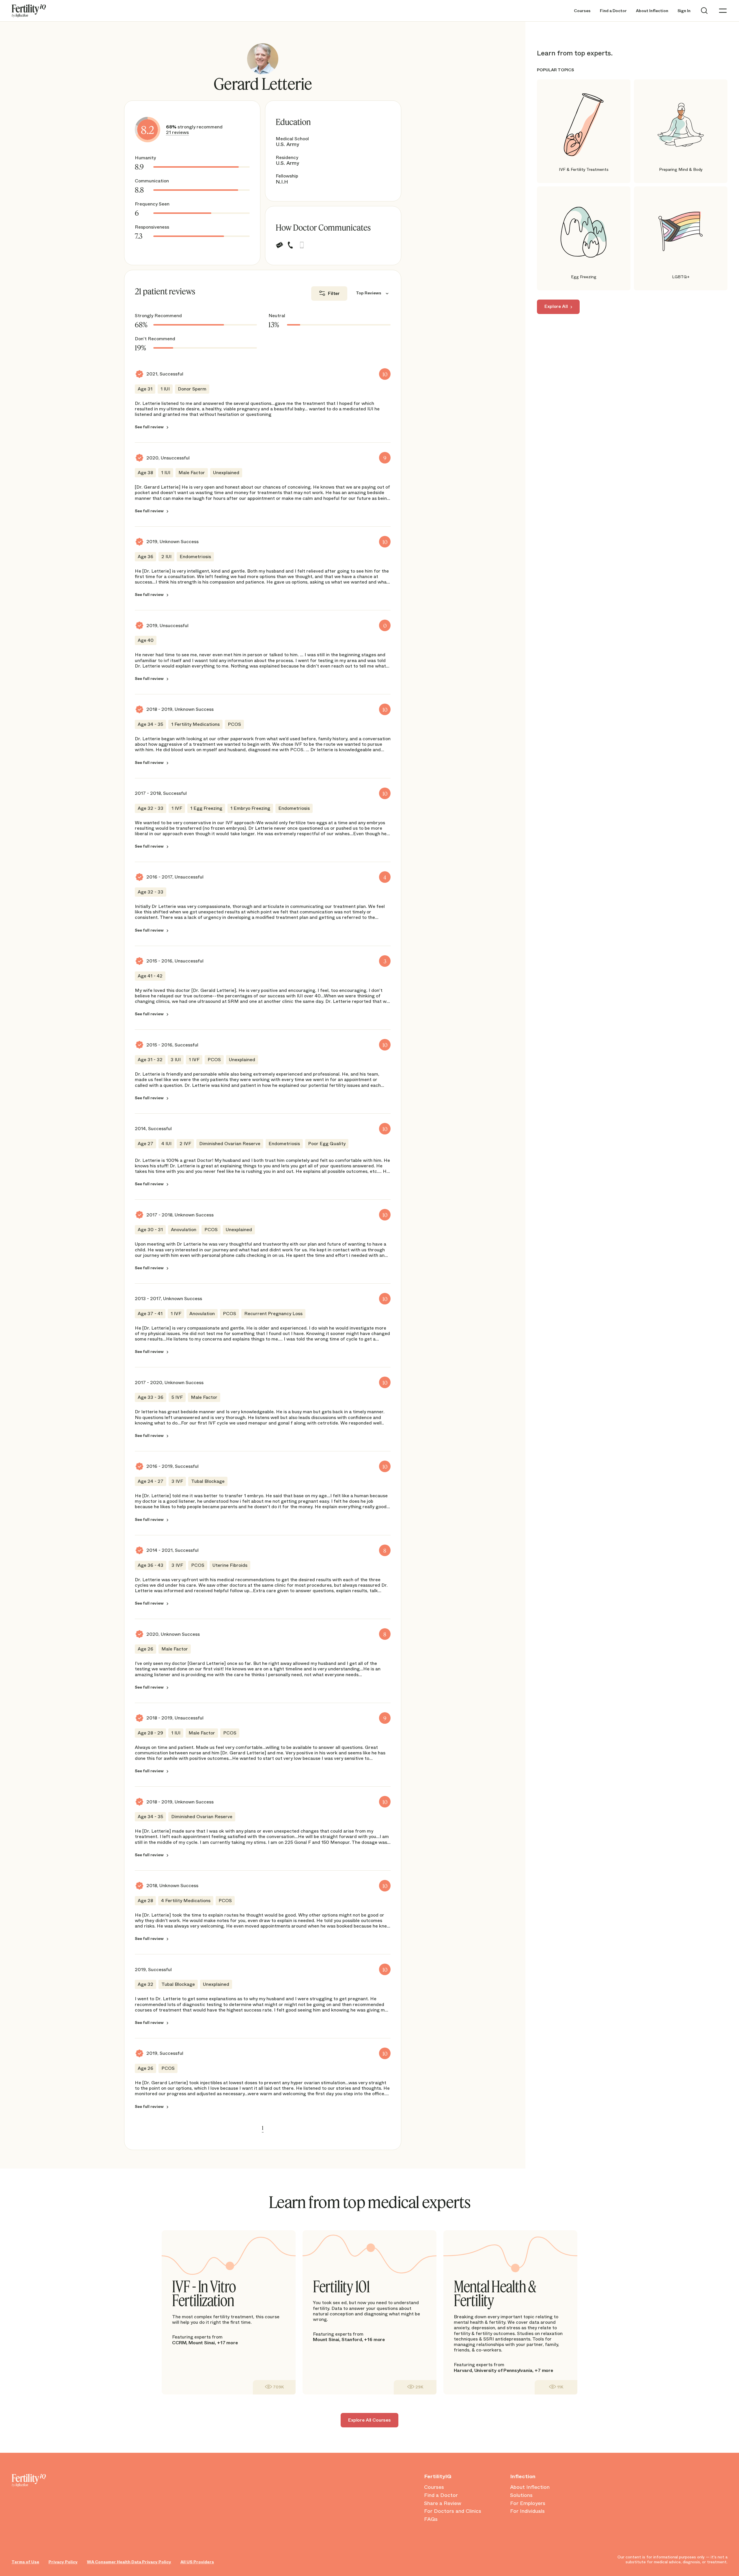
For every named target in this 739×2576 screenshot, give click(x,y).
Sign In (684, 11)
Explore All (556, 307)
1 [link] (263, 2128)
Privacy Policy (63, 2562)
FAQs (431, 2519)
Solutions (521, 2495)
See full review (149, 427)
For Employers (528, 2504)
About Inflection (652, 11)
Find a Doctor (613, 11)
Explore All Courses (369, 2420)
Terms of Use (25, 2562)
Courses (582, 11)
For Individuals (527, 2511)
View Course (274, 2387)
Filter (334, 293)
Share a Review (443, 2504)
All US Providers (197, 2562)
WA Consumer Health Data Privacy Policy (129, 2562)
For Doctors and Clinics (453, 2511)
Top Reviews (369, 293)
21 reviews (177, 132)
